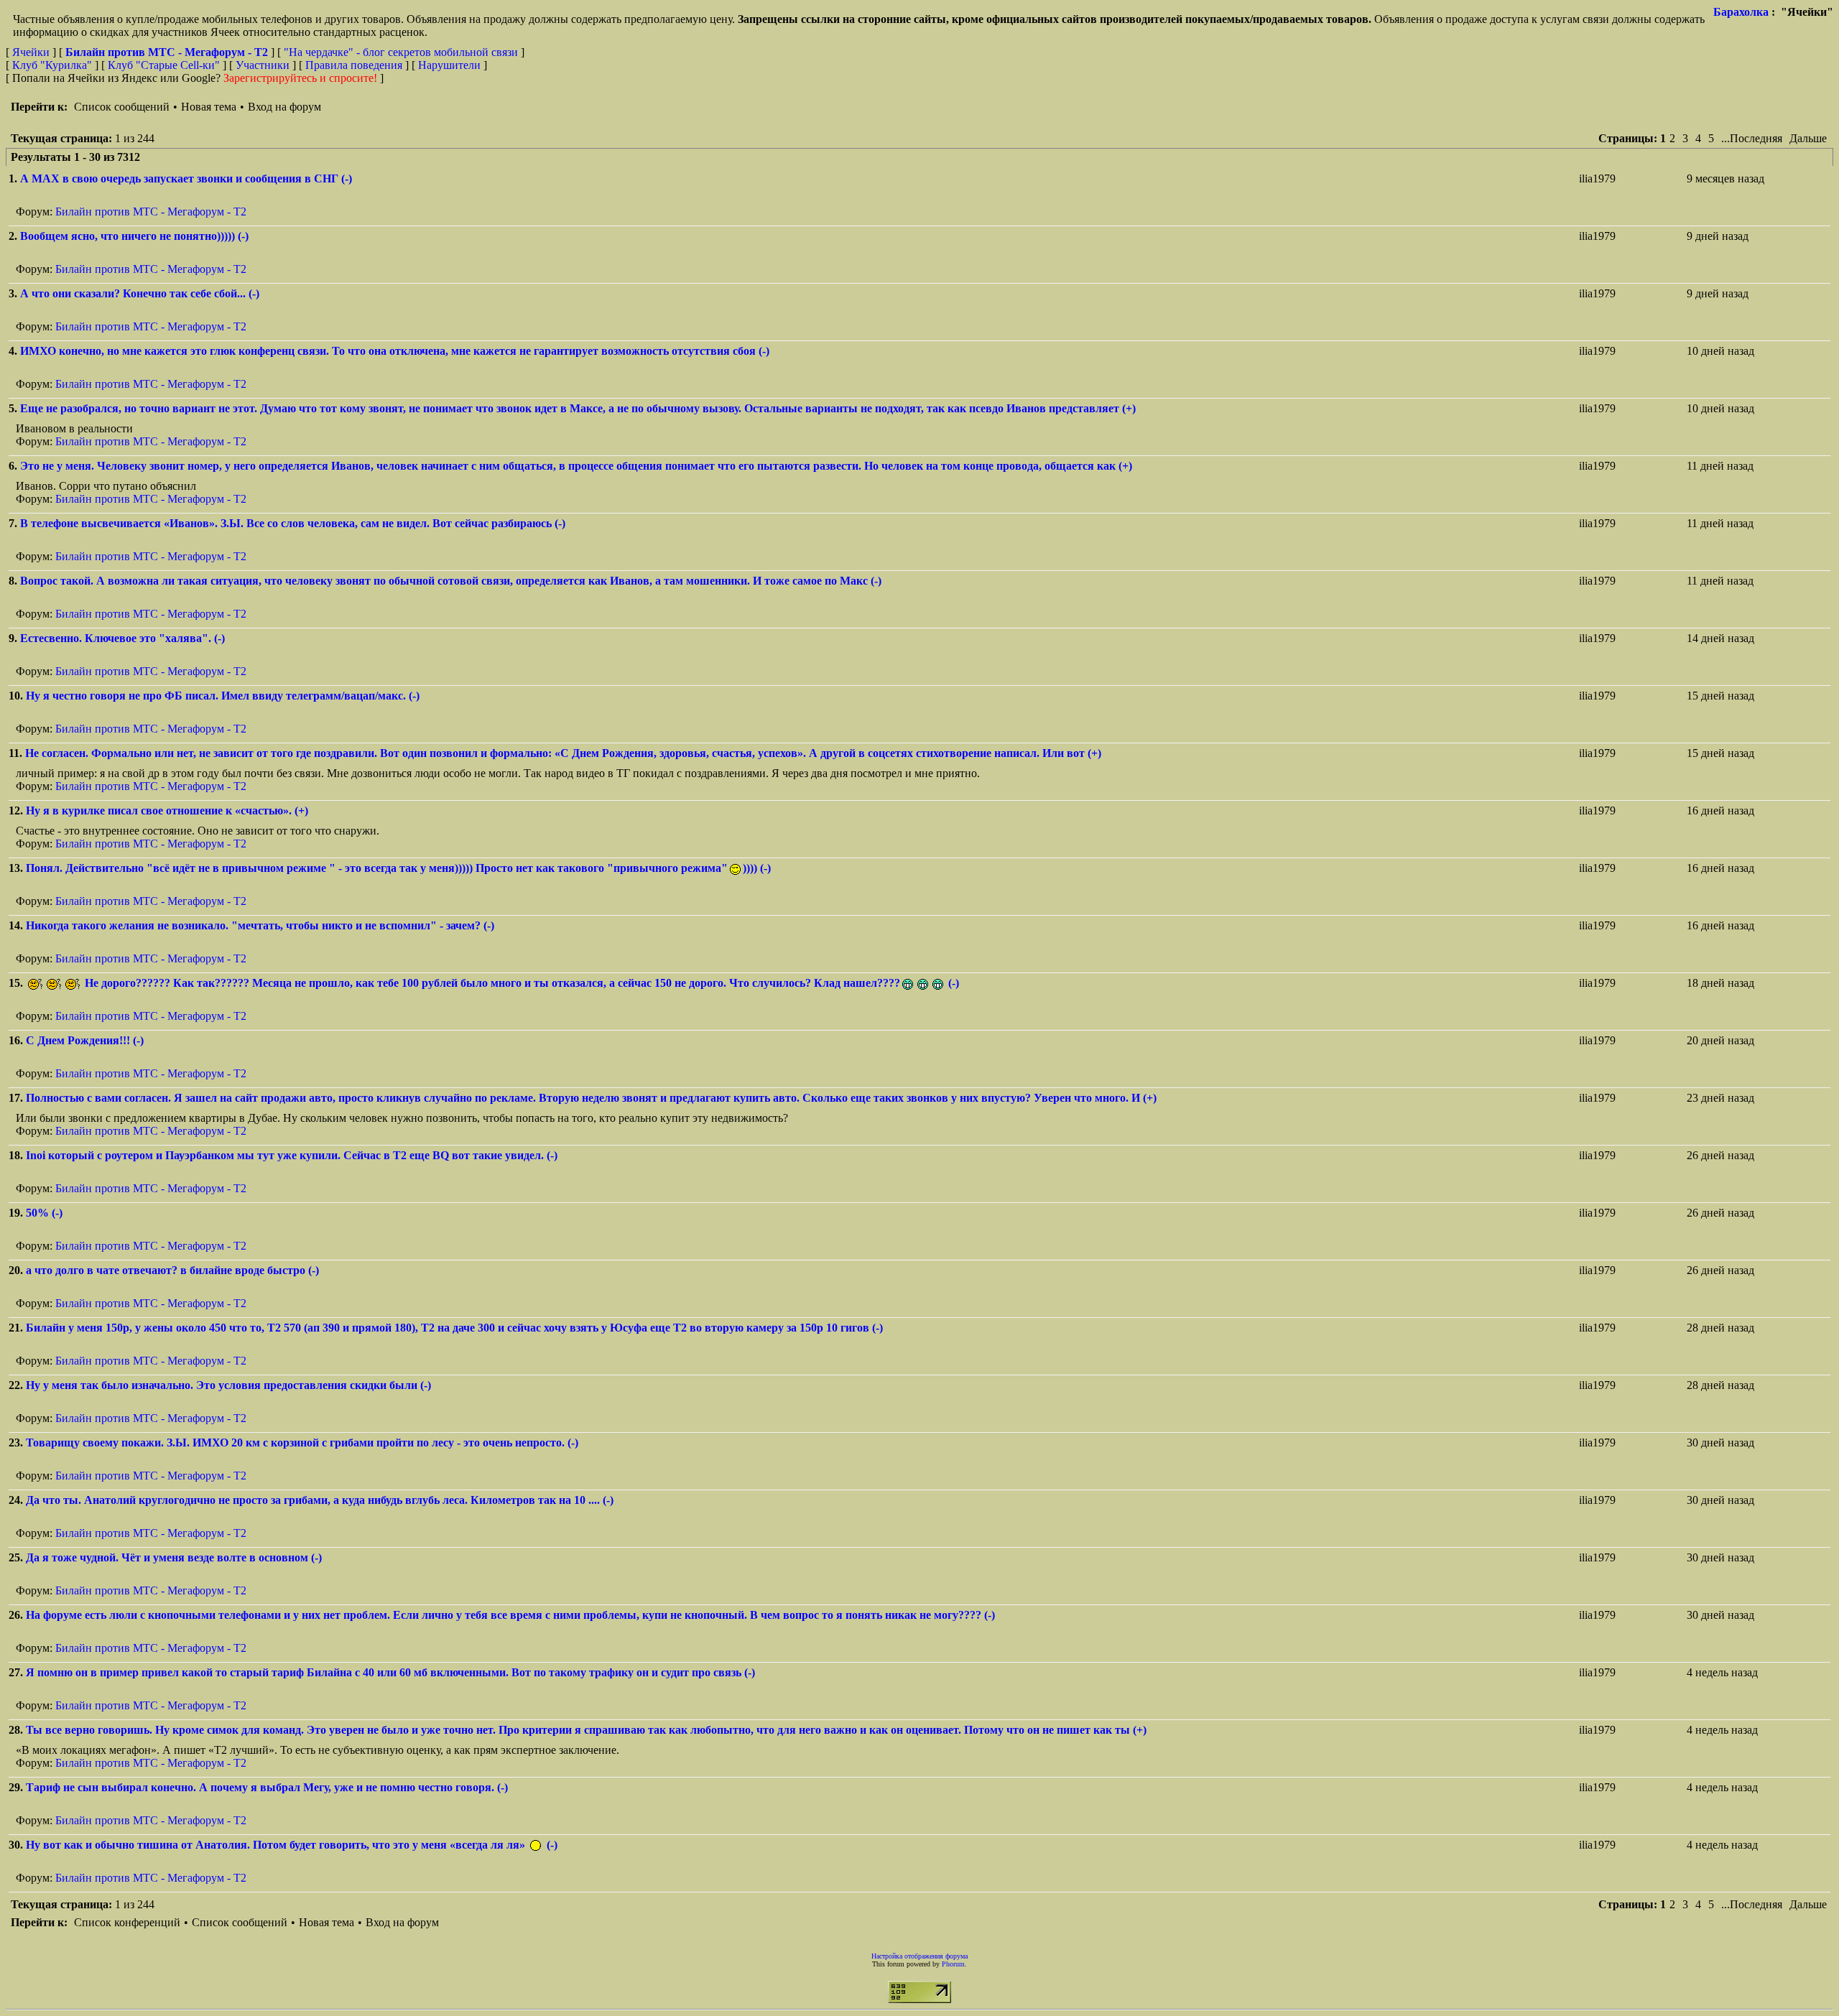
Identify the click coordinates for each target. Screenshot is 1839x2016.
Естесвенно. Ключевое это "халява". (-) (122, 638)
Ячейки (32, 52)
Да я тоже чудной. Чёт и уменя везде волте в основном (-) (174, 1557)
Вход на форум (284, 107)
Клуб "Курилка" (52, 65)
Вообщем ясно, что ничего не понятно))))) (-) (134, 236)
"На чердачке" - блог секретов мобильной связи (401, 52)
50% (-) (44, 1213)
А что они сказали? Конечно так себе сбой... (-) (140, 293)
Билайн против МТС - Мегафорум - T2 (151, 212)
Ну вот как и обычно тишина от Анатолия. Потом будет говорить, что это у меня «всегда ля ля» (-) (292, 1845)
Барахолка (1741, 12)
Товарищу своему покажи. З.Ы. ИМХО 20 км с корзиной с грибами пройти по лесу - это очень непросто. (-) (302, 1443)
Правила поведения (354, 65)
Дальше (1808, 138)
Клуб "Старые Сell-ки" (164, 65)
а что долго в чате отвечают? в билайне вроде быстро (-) (172, 1270)
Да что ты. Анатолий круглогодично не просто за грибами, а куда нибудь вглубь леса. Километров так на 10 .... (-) (320, 1500)
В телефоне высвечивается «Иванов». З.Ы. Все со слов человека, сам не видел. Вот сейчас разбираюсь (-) (293, 523)
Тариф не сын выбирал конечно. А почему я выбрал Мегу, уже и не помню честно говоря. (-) (267, 1787)
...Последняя (1752, 138)
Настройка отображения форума (919, 1956)
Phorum (953, 1964)
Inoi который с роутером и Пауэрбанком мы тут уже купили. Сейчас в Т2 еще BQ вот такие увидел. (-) (292, 1155)
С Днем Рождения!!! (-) (85, 1040)
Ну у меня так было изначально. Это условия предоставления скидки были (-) (228, 1385)
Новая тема (209, 107)
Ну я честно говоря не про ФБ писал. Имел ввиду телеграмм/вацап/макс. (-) (223, 696)
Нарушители (449, 65)
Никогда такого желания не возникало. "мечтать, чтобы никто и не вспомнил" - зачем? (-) (260, 925)
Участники (263, 65)
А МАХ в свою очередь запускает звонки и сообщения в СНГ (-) (186, 178)
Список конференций (127, 1922)
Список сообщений (122, 107)
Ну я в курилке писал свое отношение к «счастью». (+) (167, 810)
